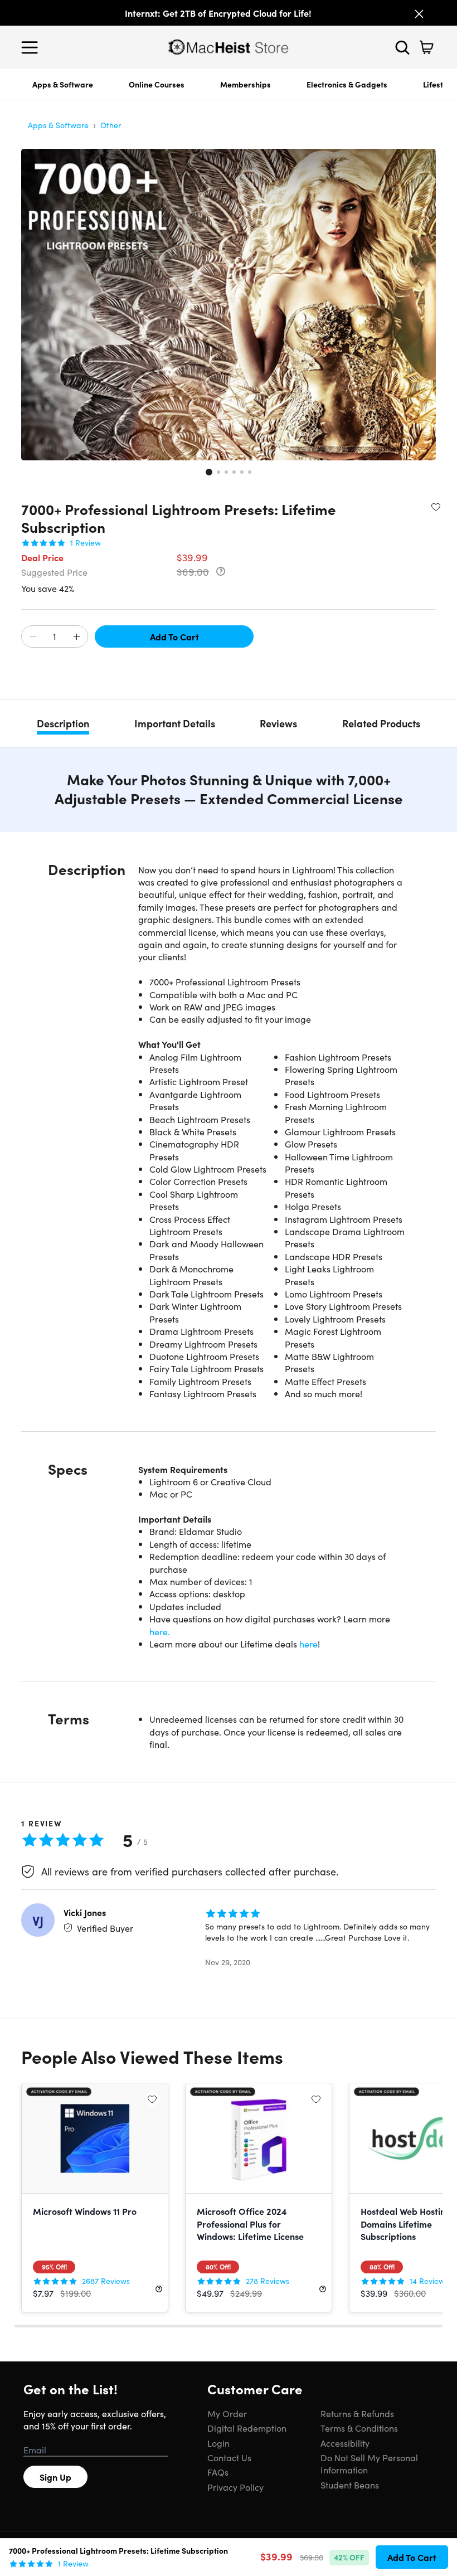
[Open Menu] (32, 47)
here (308, 1644)
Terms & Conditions (359, 2428)
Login (218, 2443)
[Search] (402, 47)
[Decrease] (33, 637)
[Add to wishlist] (436, 507)
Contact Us (229, 2457)
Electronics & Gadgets (347, 84)
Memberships (245, 84)
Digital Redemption (247, 2428)
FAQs (218, 2472)
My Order (227, 2413)
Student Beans (350, 2485)
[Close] (419, 14)
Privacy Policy (235, 2487)
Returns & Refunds (357, 2413)
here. (160, 1631)
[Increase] (76, 637)
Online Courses (157, 84)
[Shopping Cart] (426, 47)
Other (111, 125)
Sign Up (55, 2477)
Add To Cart (174, 636)
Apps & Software (63, 84)
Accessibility (345, 2443)
